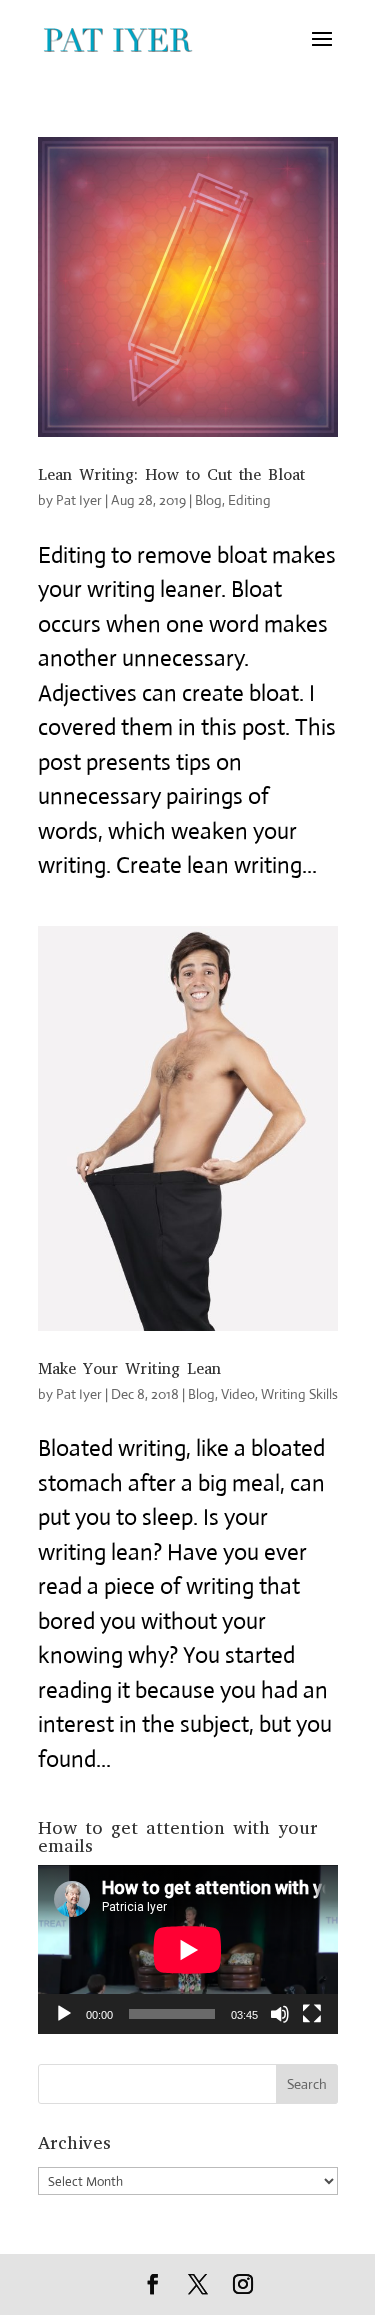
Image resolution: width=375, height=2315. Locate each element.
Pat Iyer (79, 500)
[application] (188, 1949)
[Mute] (280, 2014)
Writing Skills (299, 1394)
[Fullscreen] (312, 2014)
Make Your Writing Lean (129, 1368)
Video (238, 1394)
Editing (249, 500)
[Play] (64, 2014)
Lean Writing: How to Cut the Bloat (171, 474)
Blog (208, 500)
